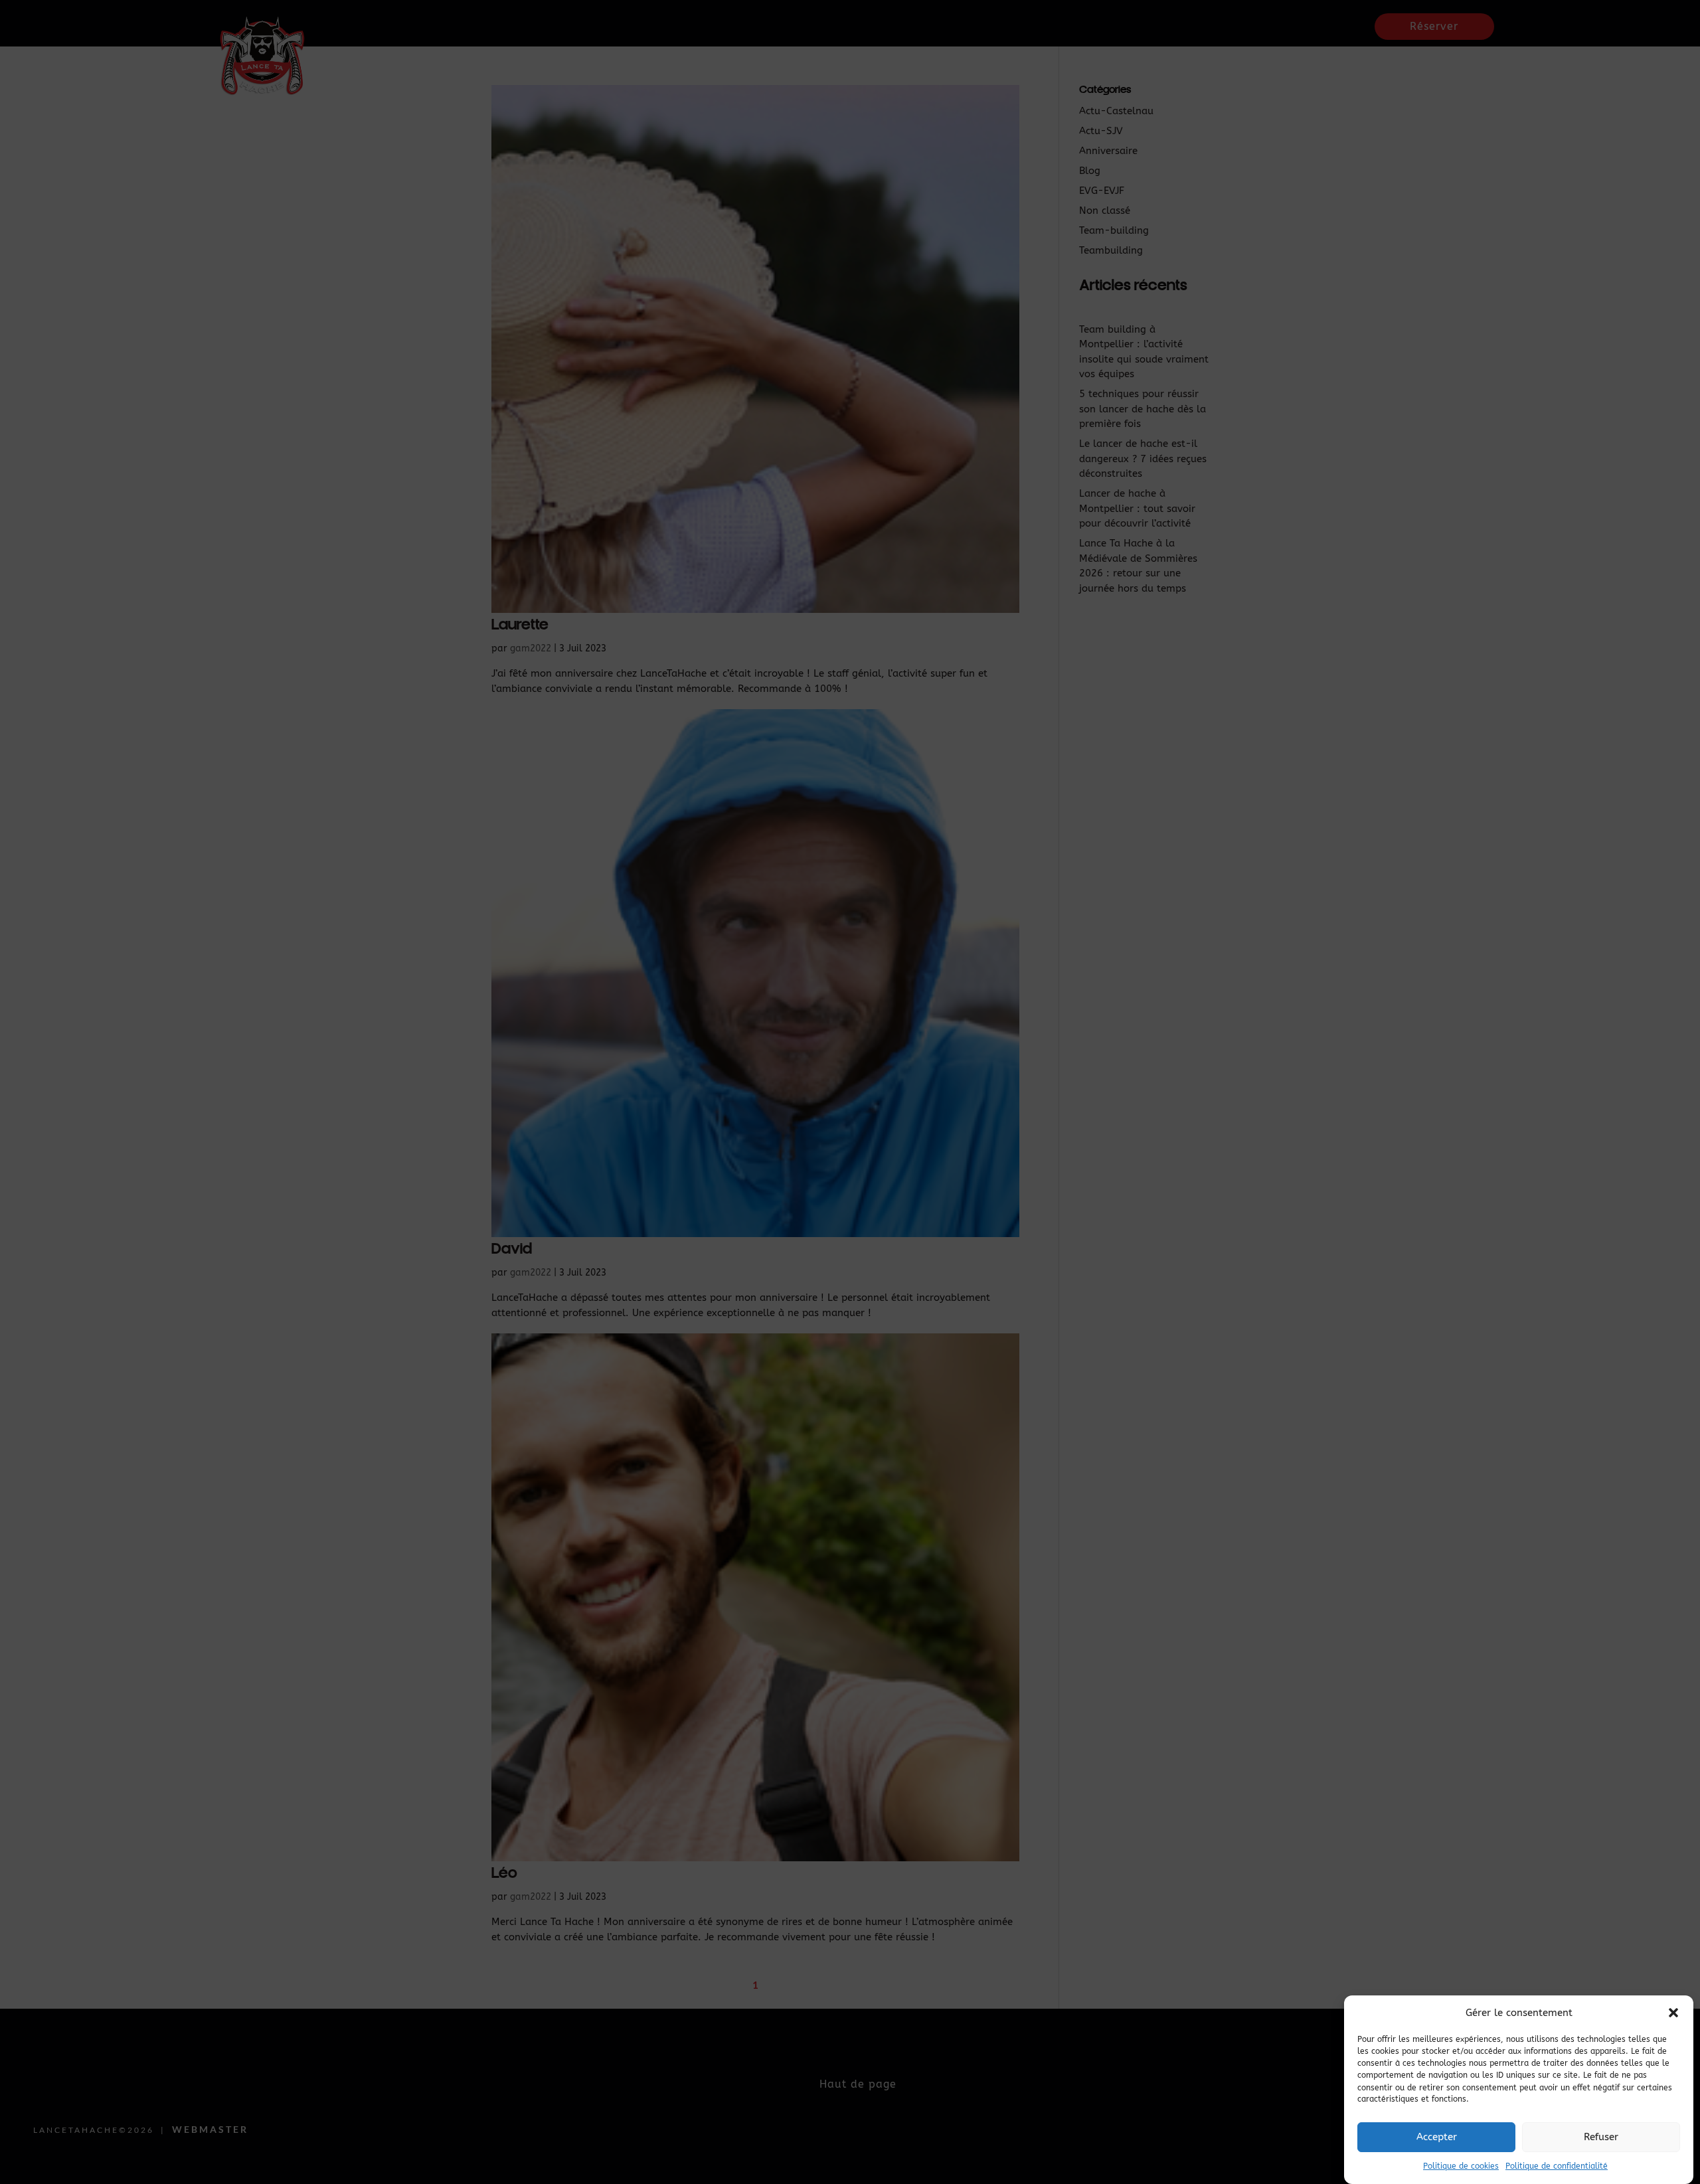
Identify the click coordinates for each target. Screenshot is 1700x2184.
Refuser (1601, 2137)
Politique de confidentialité (1557, 2167)
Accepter (1437, 2137)
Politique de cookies (1461, 2167)
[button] (1673, 2013)
